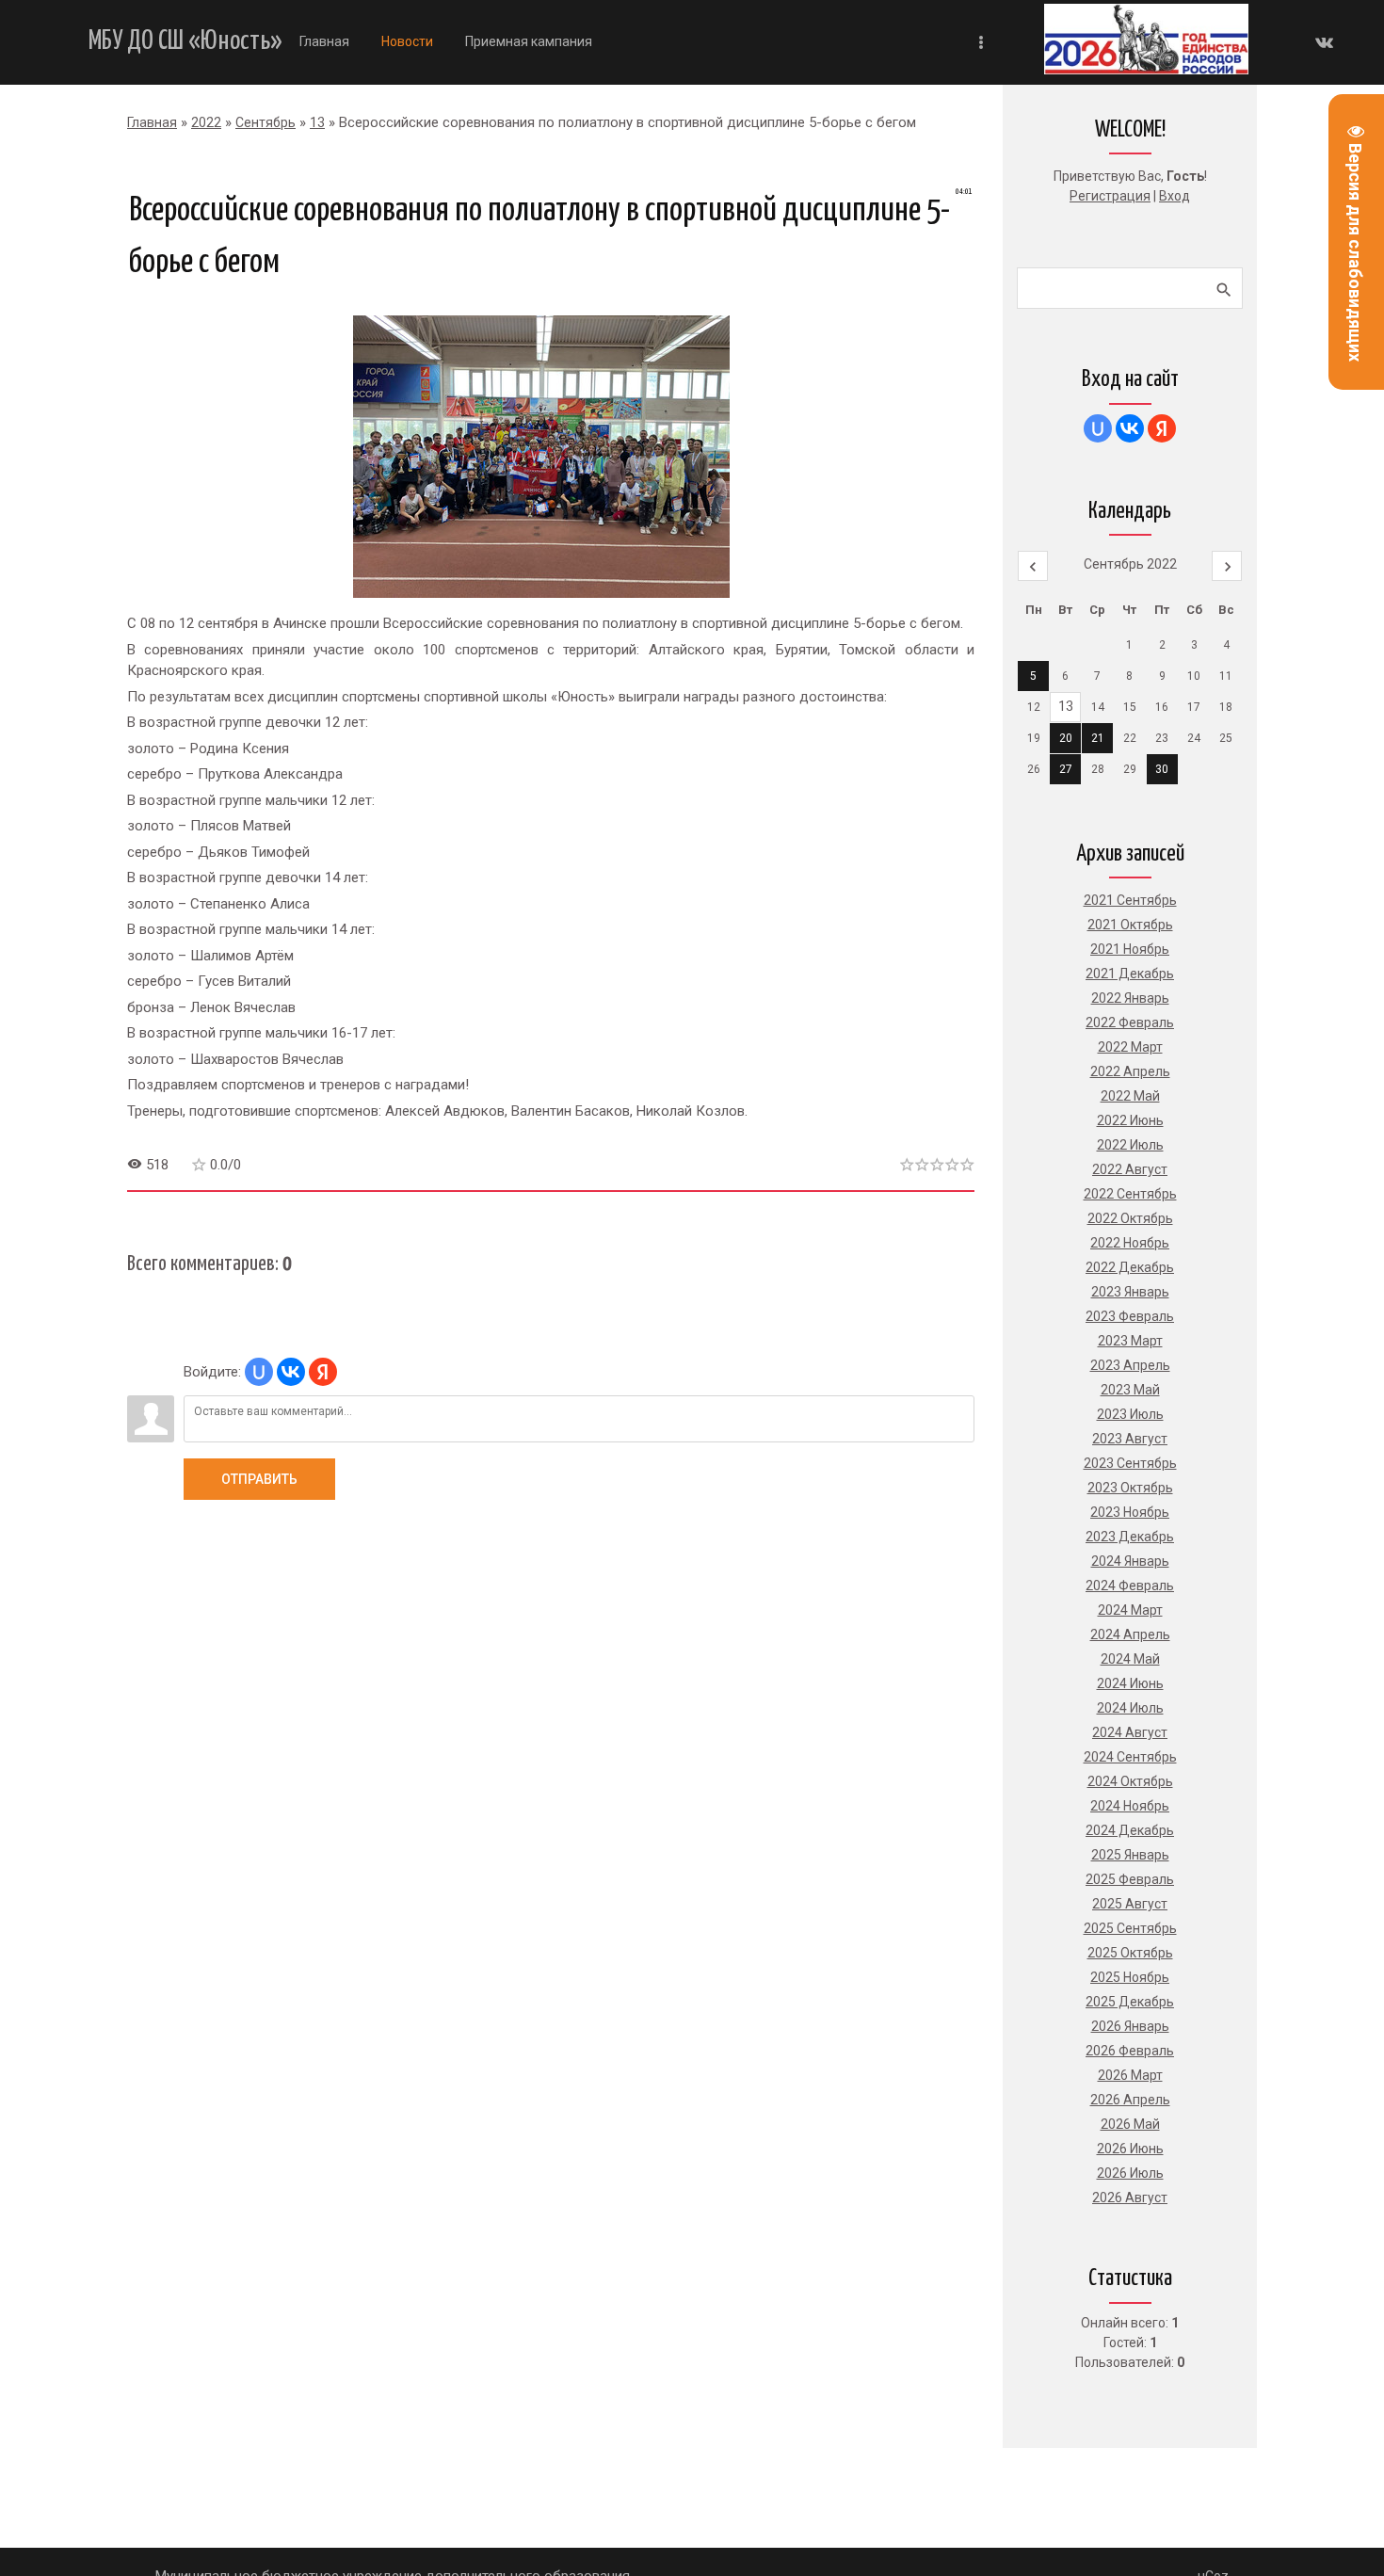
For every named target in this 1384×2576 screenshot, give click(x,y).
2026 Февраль (1130, 2051)
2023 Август (1130, 1439)
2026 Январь (1130, 2026)
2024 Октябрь (1130, 1781)
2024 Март (1130, 1610)
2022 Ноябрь (1130, 1243)
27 (1066, 769)
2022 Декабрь (1130, 1267)
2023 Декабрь (1130, 1537)
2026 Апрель (1130, 2100)
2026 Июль (1130, 2173)
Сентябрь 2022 (1130, 564)
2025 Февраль (1130, 1879)
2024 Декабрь (1130, 1830)
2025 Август (1130, 1904)
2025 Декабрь (1130, 2002)
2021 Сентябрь (1130, 900)
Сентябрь (266, 122)
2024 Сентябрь (1130, 1757)
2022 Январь (1130, 998)
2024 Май (1130, 1659)
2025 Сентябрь (1130, 1928)
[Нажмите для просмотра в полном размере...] (551, 598)
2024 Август (1130, 1732)
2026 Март (1130, 2075)
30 (1162, 769)
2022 (206, 122)
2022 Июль (1130, 1145)
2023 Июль (1130, 1414)
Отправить (259, 1479)
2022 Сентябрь (1130, 1194)
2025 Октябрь (1130, 1953)
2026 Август (1130, 2198)
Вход (1175, 196)
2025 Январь (1130, 1855)
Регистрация (1110, 196)
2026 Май (1130, 2124)
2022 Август (1130, 1169)
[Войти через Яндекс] (323, 1372)
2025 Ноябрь (1130, 1977)
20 (1066, 738)
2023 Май (1130, 1390)
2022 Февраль (1130, 1022)
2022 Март (1130, 1047)
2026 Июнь (1130, 2149)
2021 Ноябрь (1130, 949)
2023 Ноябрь (1130, 1512)
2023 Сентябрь (1130, 1463)
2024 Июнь (1130, 1683)
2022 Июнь (1130, 1120)
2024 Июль (1130, 1708)
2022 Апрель (1130, 1071)
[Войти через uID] (259, 1372)
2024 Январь (1130, 1561)
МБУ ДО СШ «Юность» (185, 41)
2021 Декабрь (1130, 974)
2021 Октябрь (1130, 925)
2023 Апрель (1130, 1365)
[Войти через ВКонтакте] (291, 1372)
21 (1098, 738)
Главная (152, 122)
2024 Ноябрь (1130, 1806)
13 (317, 122)
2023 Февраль (1130, 1316)
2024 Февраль (1130, 1586)
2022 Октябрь (1130, 1218)
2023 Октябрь (1130, 1488)
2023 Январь (1130, 1292)
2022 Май (1130, 1096)
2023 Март (1130, 1341)
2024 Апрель (1130, 1634)
